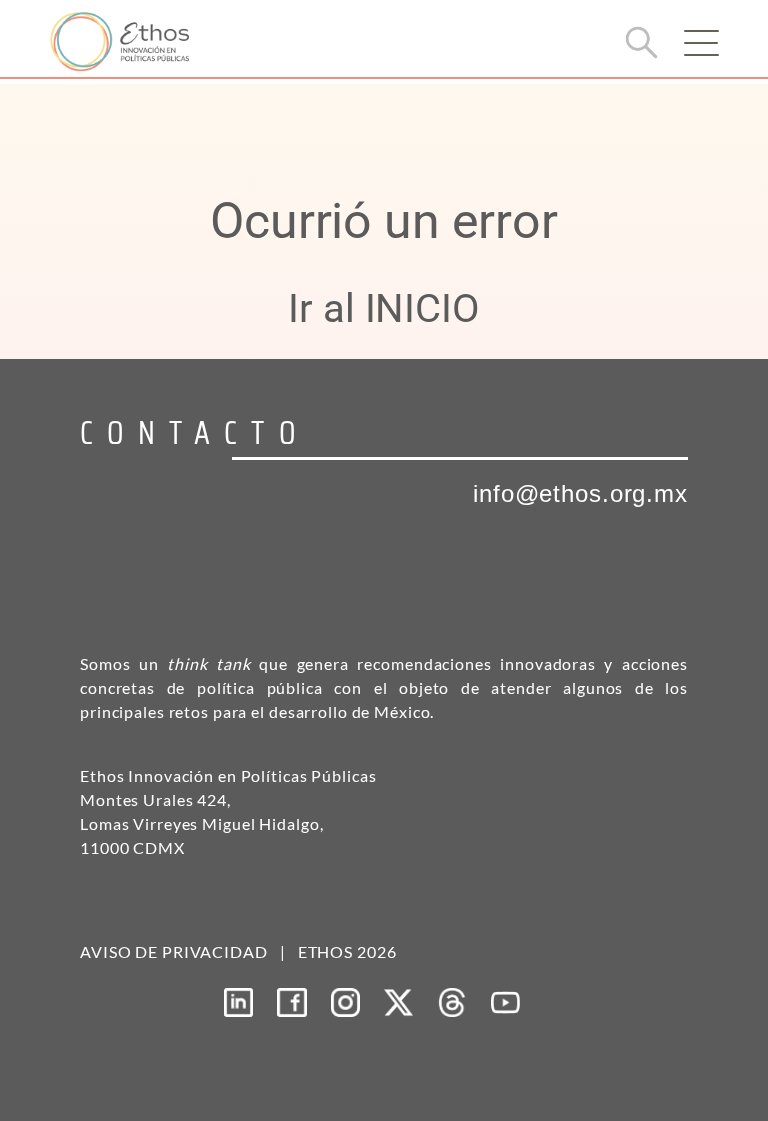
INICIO (422, 308)
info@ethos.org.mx (580, 493)
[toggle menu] (700, 42)
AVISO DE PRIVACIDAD (174, 951)
